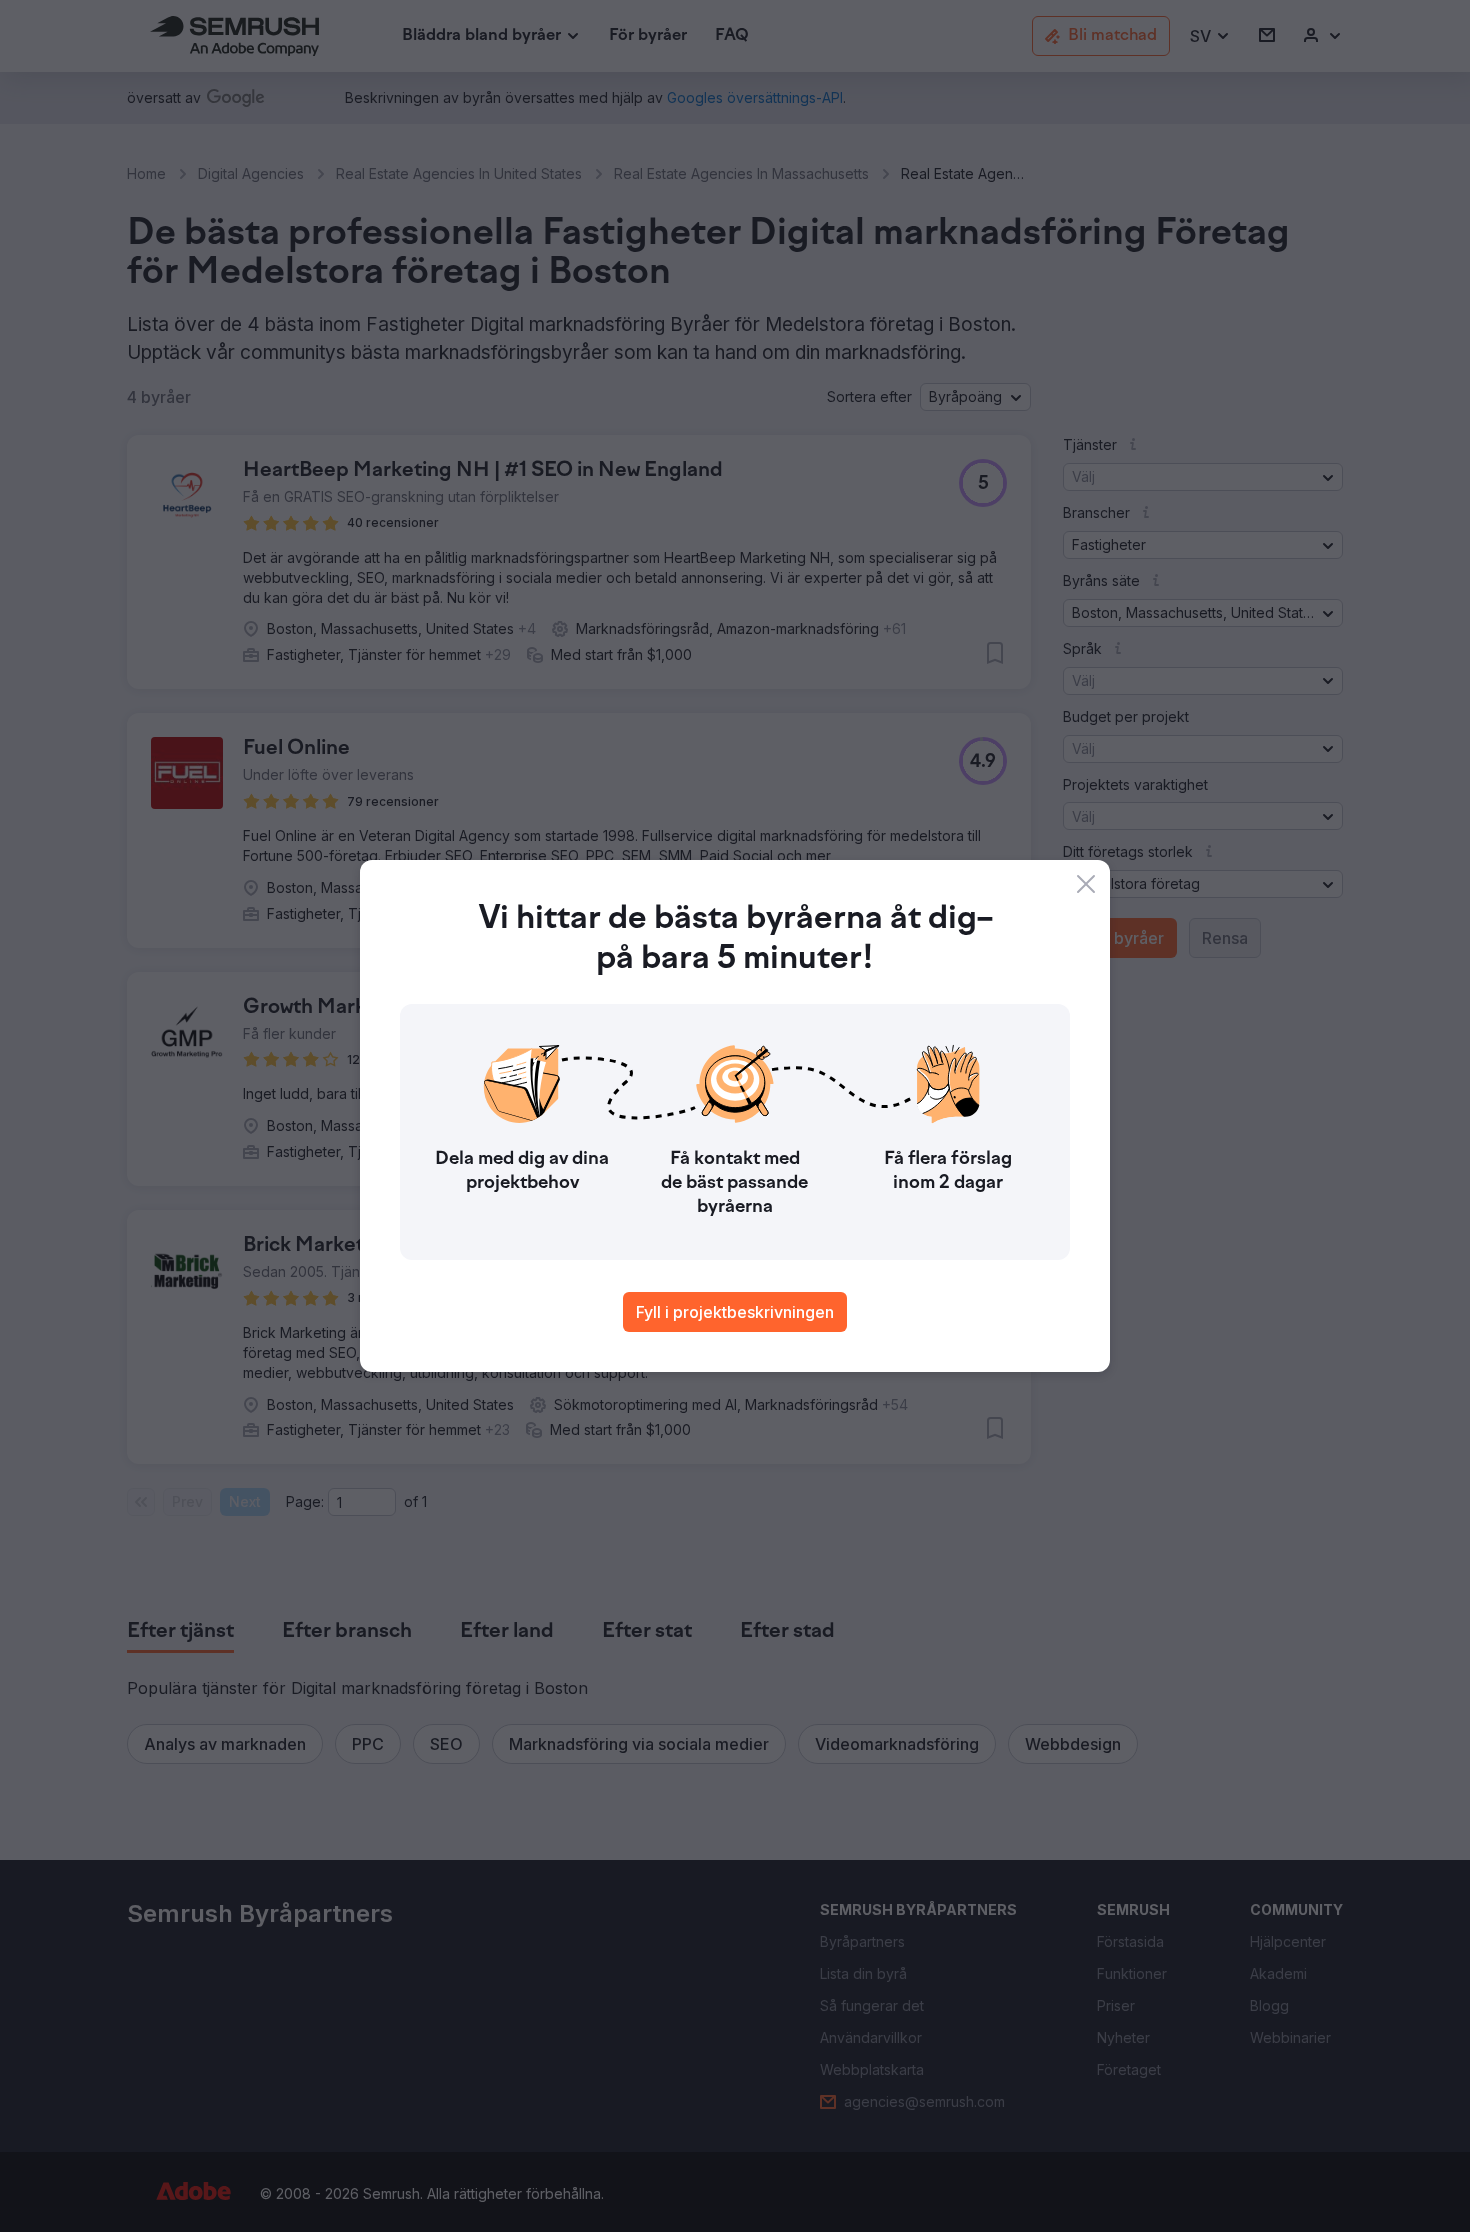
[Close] (1086, 884)
